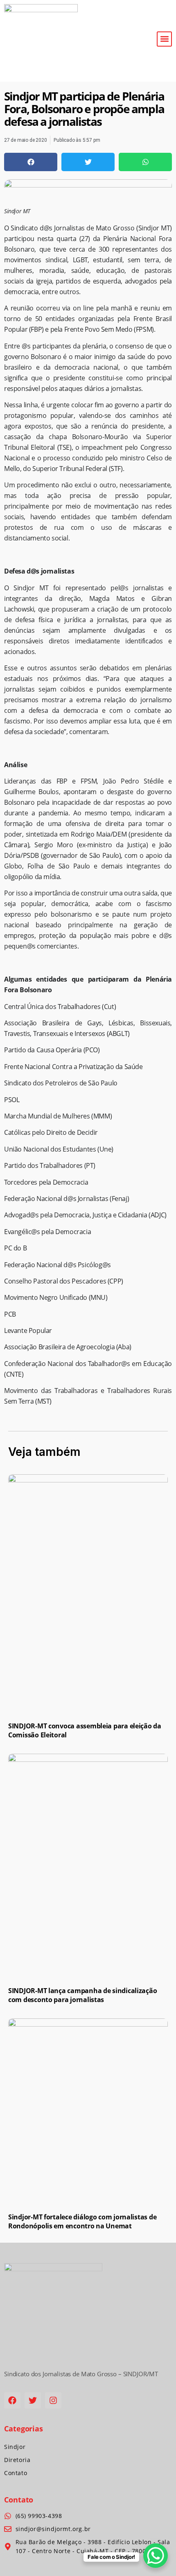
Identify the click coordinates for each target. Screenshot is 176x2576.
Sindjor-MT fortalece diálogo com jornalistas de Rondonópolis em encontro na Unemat (82, 2221)
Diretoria (17, 2460)
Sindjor (15, 2447)
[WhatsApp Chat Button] (156, 2556)
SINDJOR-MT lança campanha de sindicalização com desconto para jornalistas (82, 1995)
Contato (16, 2473)
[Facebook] (12, 2400)
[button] (164, 39)
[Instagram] (53, 2400)
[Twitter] (33, 2400)
